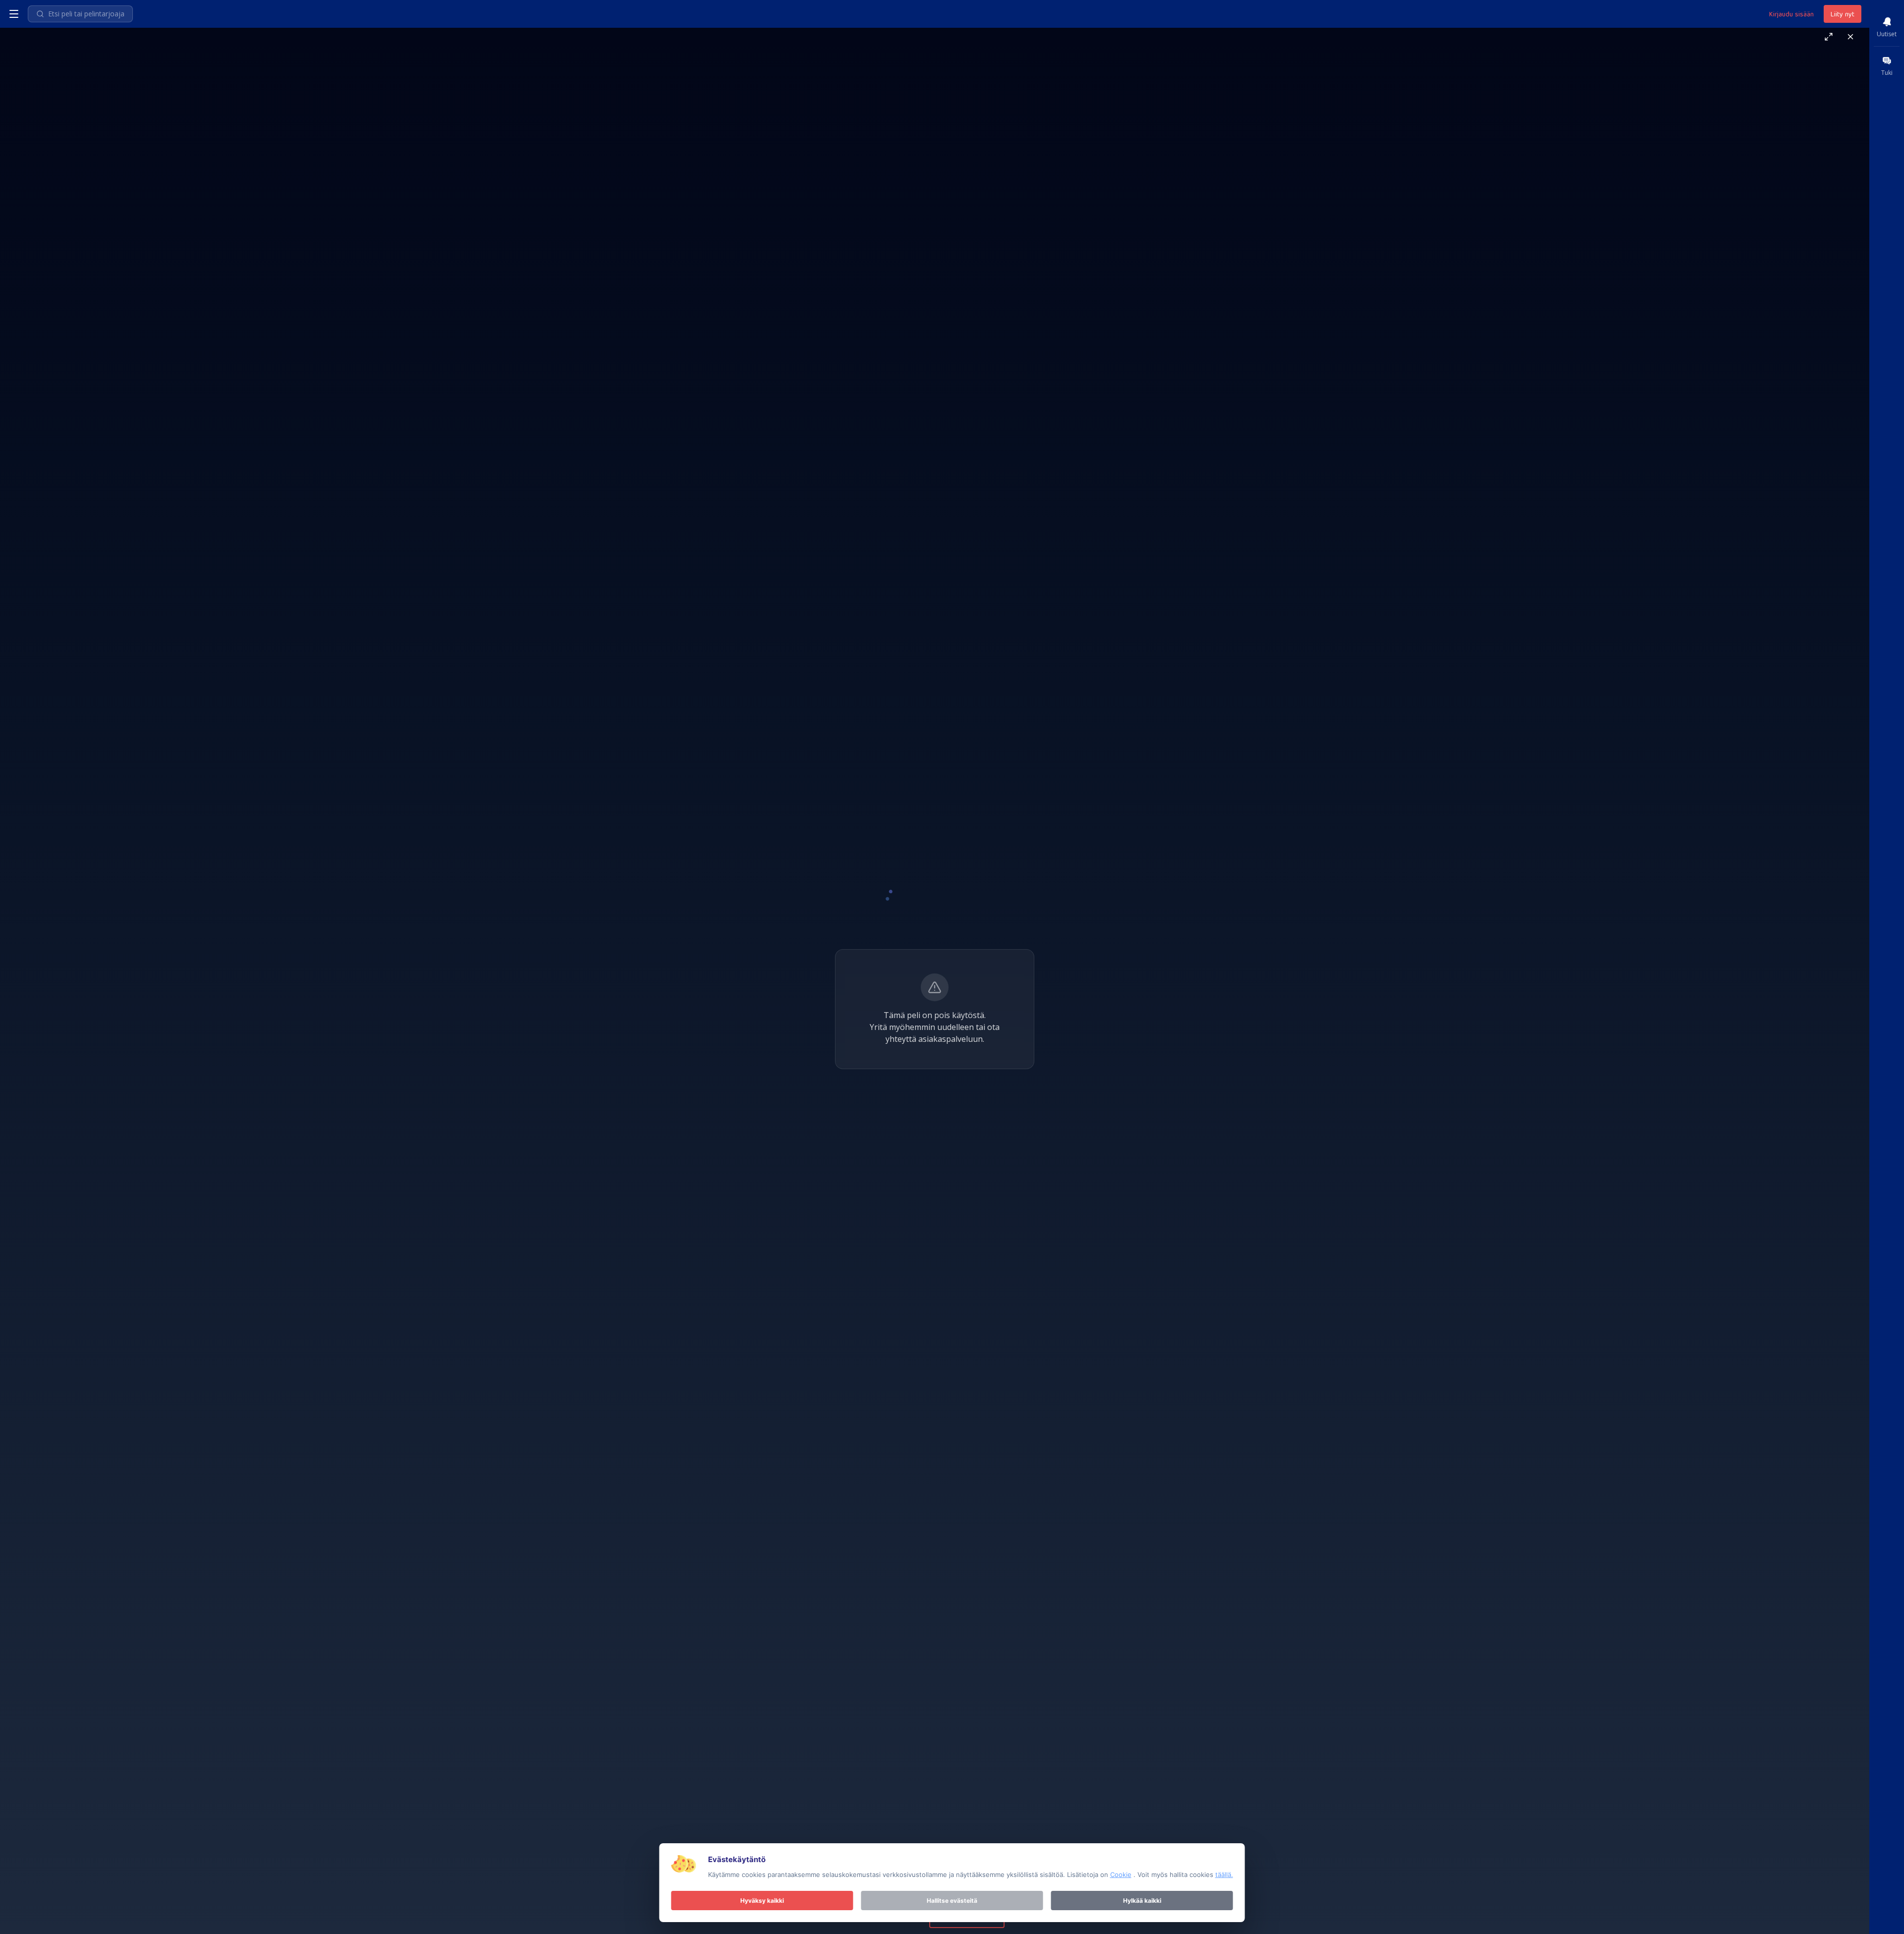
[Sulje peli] (1850, 37)
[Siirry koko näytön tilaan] (1829, 37)
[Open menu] (14, 14)
